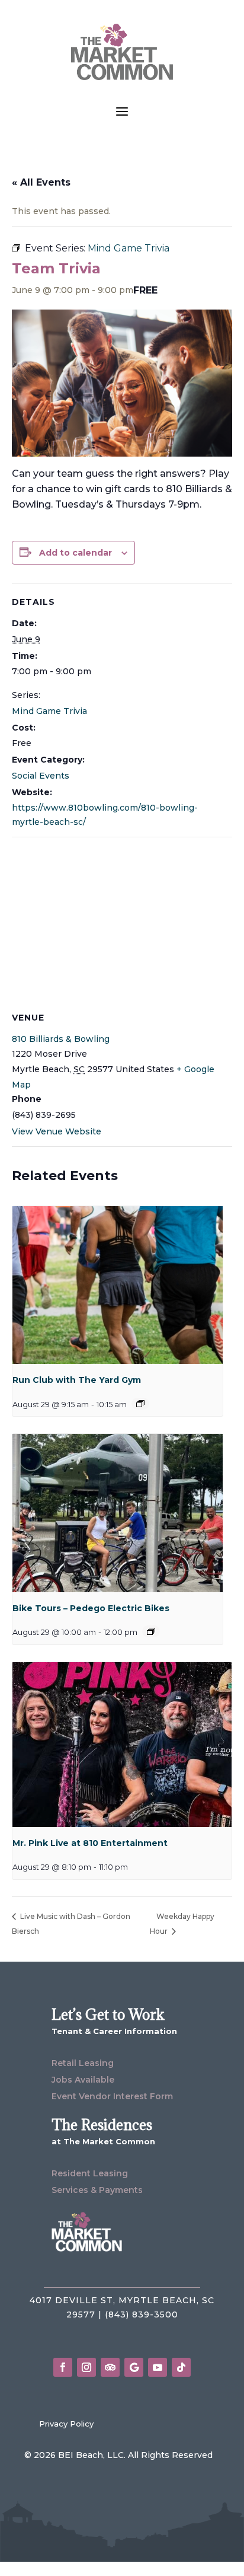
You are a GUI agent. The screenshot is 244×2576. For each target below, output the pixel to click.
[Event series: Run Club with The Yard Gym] (140, 1404)
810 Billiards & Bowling (61, 1039)
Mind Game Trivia (49, 711)
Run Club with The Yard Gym (77, 1380)
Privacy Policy (66, 2424)
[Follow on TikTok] (181, 2367)
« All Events (41, 182)
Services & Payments (97, 2190)
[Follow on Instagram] (86, 2367)
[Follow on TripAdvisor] (110, 2367)
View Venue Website (57, 1131)
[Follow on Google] (134, 2367)
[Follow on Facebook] (63, 2367)
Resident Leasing (90, 2173)
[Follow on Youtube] (158, 2367)
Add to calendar (76, 553)
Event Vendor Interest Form (112, 2096)
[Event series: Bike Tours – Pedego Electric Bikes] (151, 1631)
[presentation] (118, 1285)
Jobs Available (83, 2080)
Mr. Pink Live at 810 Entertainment (90, 1843)
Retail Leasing (83, 2063)
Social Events (41, 776)
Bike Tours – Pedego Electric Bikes (91, 1608)
